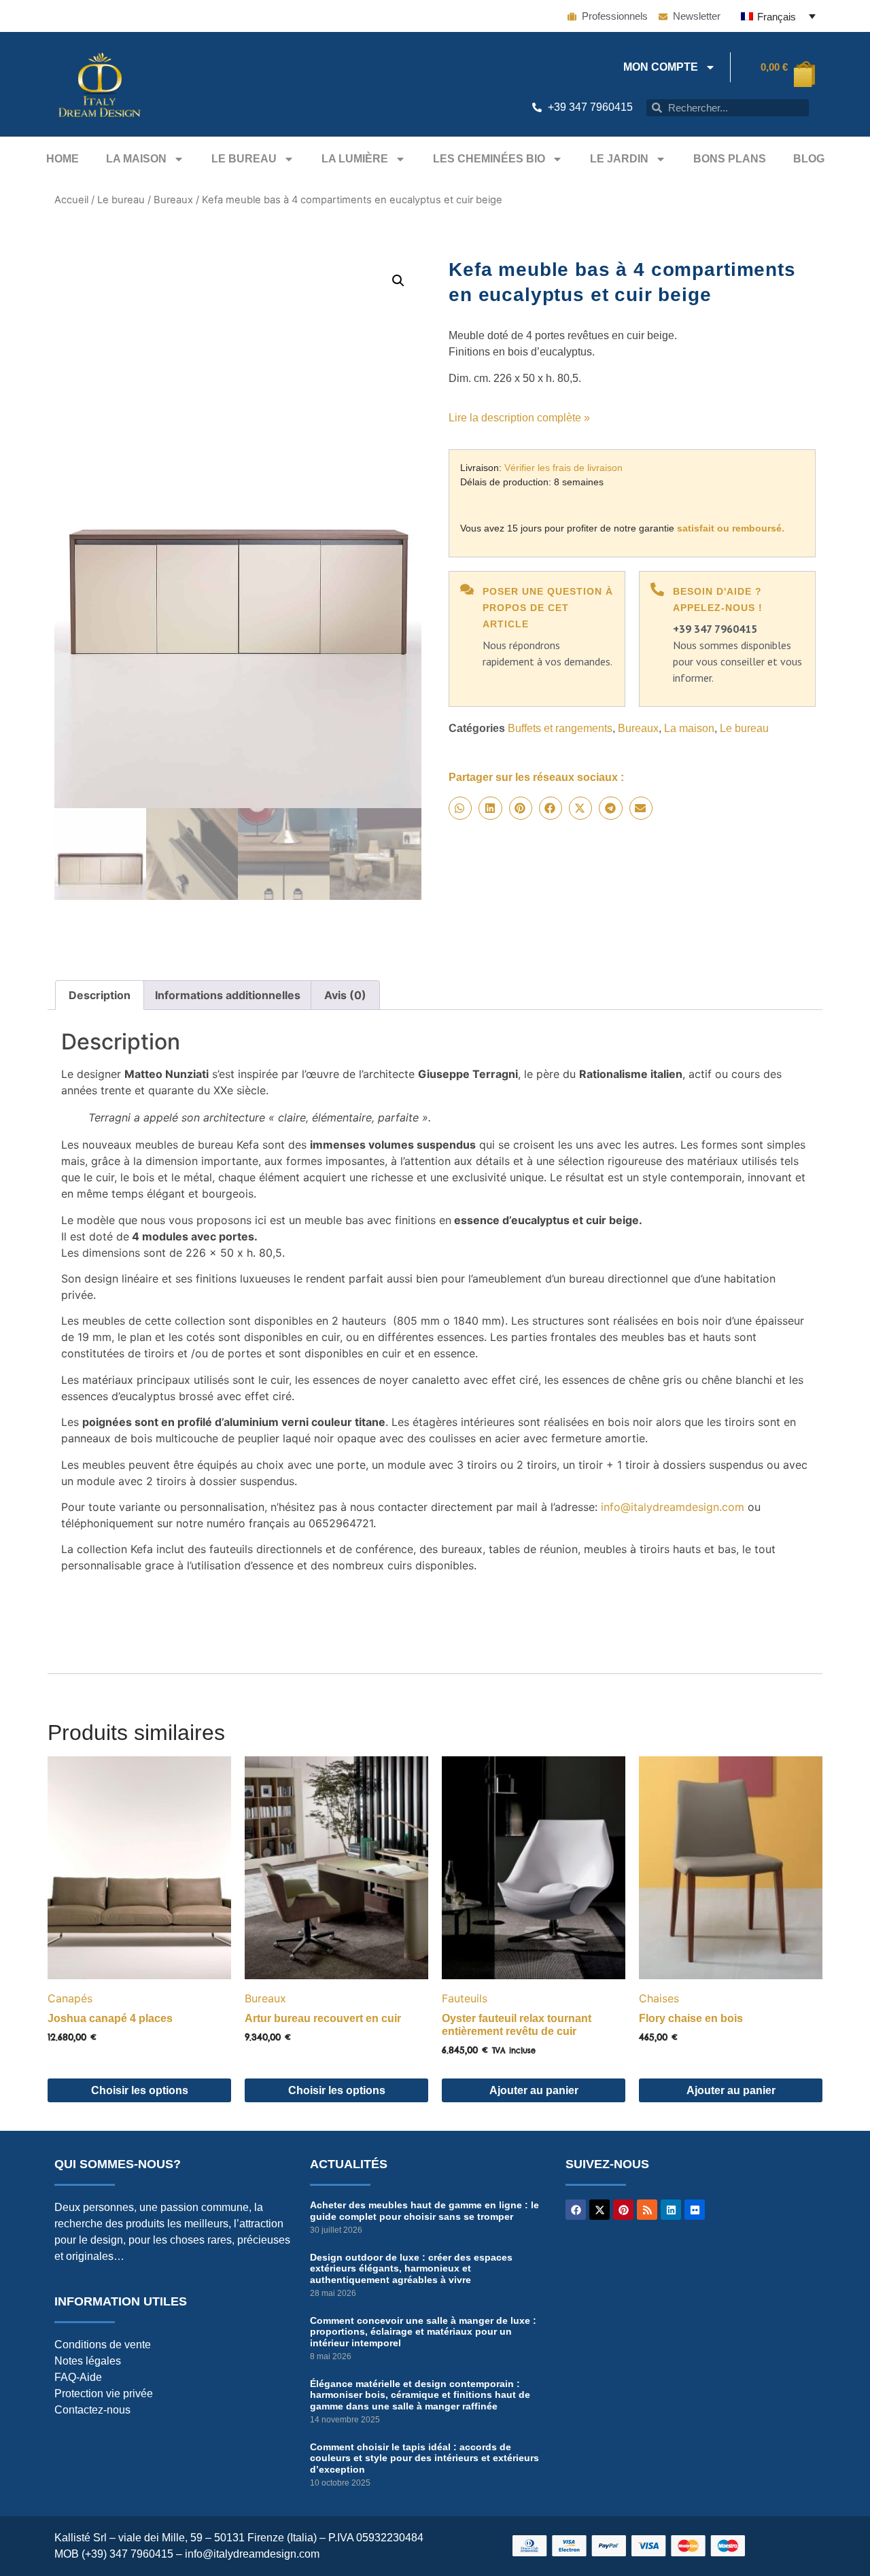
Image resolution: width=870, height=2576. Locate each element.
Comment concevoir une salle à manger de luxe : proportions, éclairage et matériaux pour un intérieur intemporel (423, 2332)
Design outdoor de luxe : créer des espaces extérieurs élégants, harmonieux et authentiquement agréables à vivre (411, 2269)
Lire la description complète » (519, 418)
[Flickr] (695, 2210)
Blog (809, 159)
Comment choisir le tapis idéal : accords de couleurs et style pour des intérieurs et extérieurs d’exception (424, 2458)
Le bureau (244, 159)
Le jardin (619, 159)
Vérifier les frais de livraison (563, 468)
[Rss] (647, 2210)
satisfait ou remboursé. (731, 528)
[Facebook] (576, 2210)
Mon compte (661, 67)
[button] (398, 281)
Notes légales (88, 2361)
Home (63, 159)
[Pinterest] (623, 2210)
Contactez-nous (92, 2410)
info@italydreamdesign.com (673, 1507)
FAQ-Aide (78, 2377)
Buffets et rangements (560, 728)
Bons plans (730, 159)
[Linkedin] (671, 2210)
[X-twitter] (599, 2210)
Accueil (71, 200)
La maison (136, 159)
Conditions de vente (103, 2345)
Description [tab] (100, 995)
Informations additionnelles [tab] (228, 995)
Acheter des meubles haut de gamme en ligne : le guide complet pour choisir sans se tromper (424, 2211)
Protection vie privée (104, 2394)
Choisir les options (140, 2090)
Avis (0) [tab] (345, 995)
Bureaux (173, 200)
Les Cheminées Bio (489, 159)
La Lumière (355, 159)
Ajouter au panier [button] (534, 2090)
